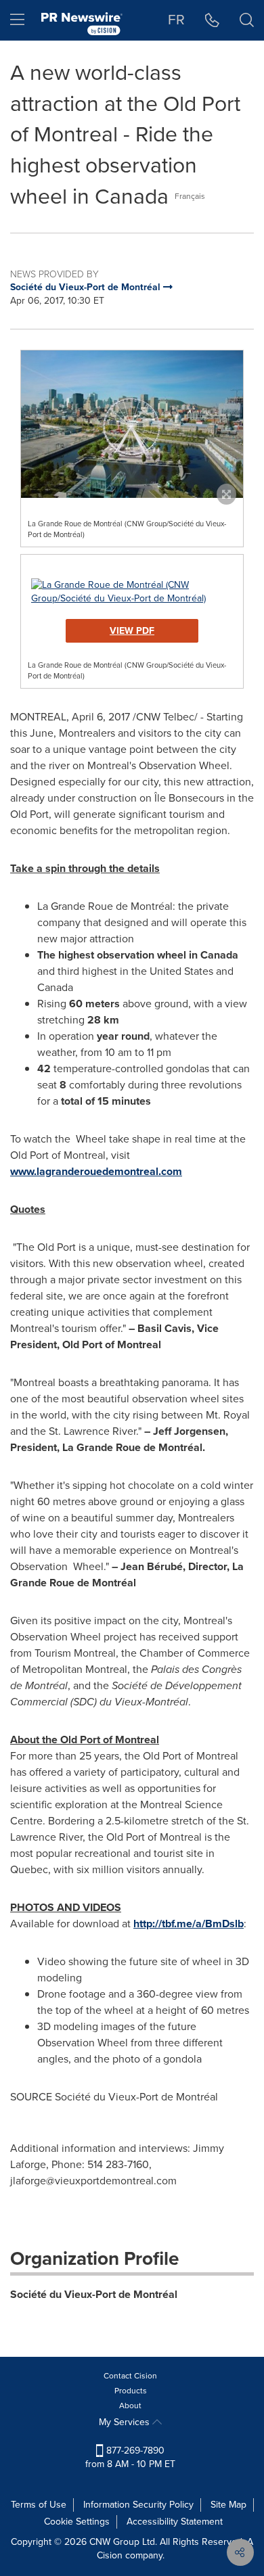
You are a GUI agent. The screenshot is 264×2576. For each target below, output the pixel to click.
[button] (132, 424)
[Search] (247, 20)
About (130, 2406)
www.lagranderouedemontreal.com (96, 1171)
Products (131, 2391)
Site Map (228, 2505)
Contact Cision (130, 2376)
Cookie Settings (77, 2522)
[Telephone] (212, 20)
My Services (126, 2422)
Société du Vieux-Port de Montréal (94, 2294)
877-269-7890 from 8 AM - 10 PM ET (130, 2457)
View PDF (132, 631)
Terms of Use (39, 2505)
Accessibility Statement (175, 2522)
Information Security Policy (138, 2505)
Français (190, 196)
